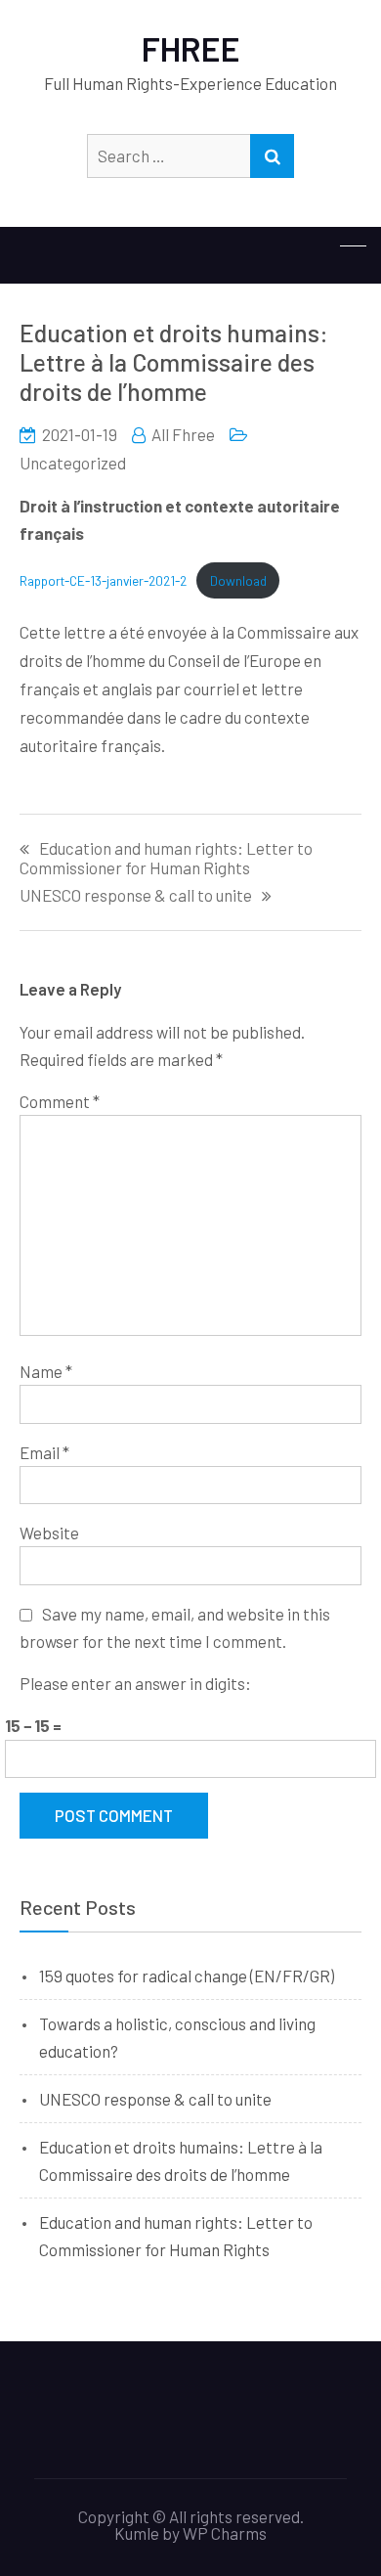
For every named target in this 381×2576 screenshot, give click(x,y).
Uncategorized (73, 463)
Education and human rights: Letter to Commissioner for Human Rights (166, 858)
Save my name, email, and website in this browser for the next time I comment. (175, 1627)
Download (238, 580)
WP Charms (225, 2533)
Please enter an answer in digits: (135, 1683)
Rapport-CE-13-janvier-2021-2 (103, 580)
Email (44, 1452)
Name (46, 1371)
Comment (60, 1101)
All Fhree (183, 434)
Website (49, 1532)
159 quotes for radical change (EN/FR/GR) (187, 1976)
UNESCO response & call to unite (136, 895)
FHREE (191, 48)
